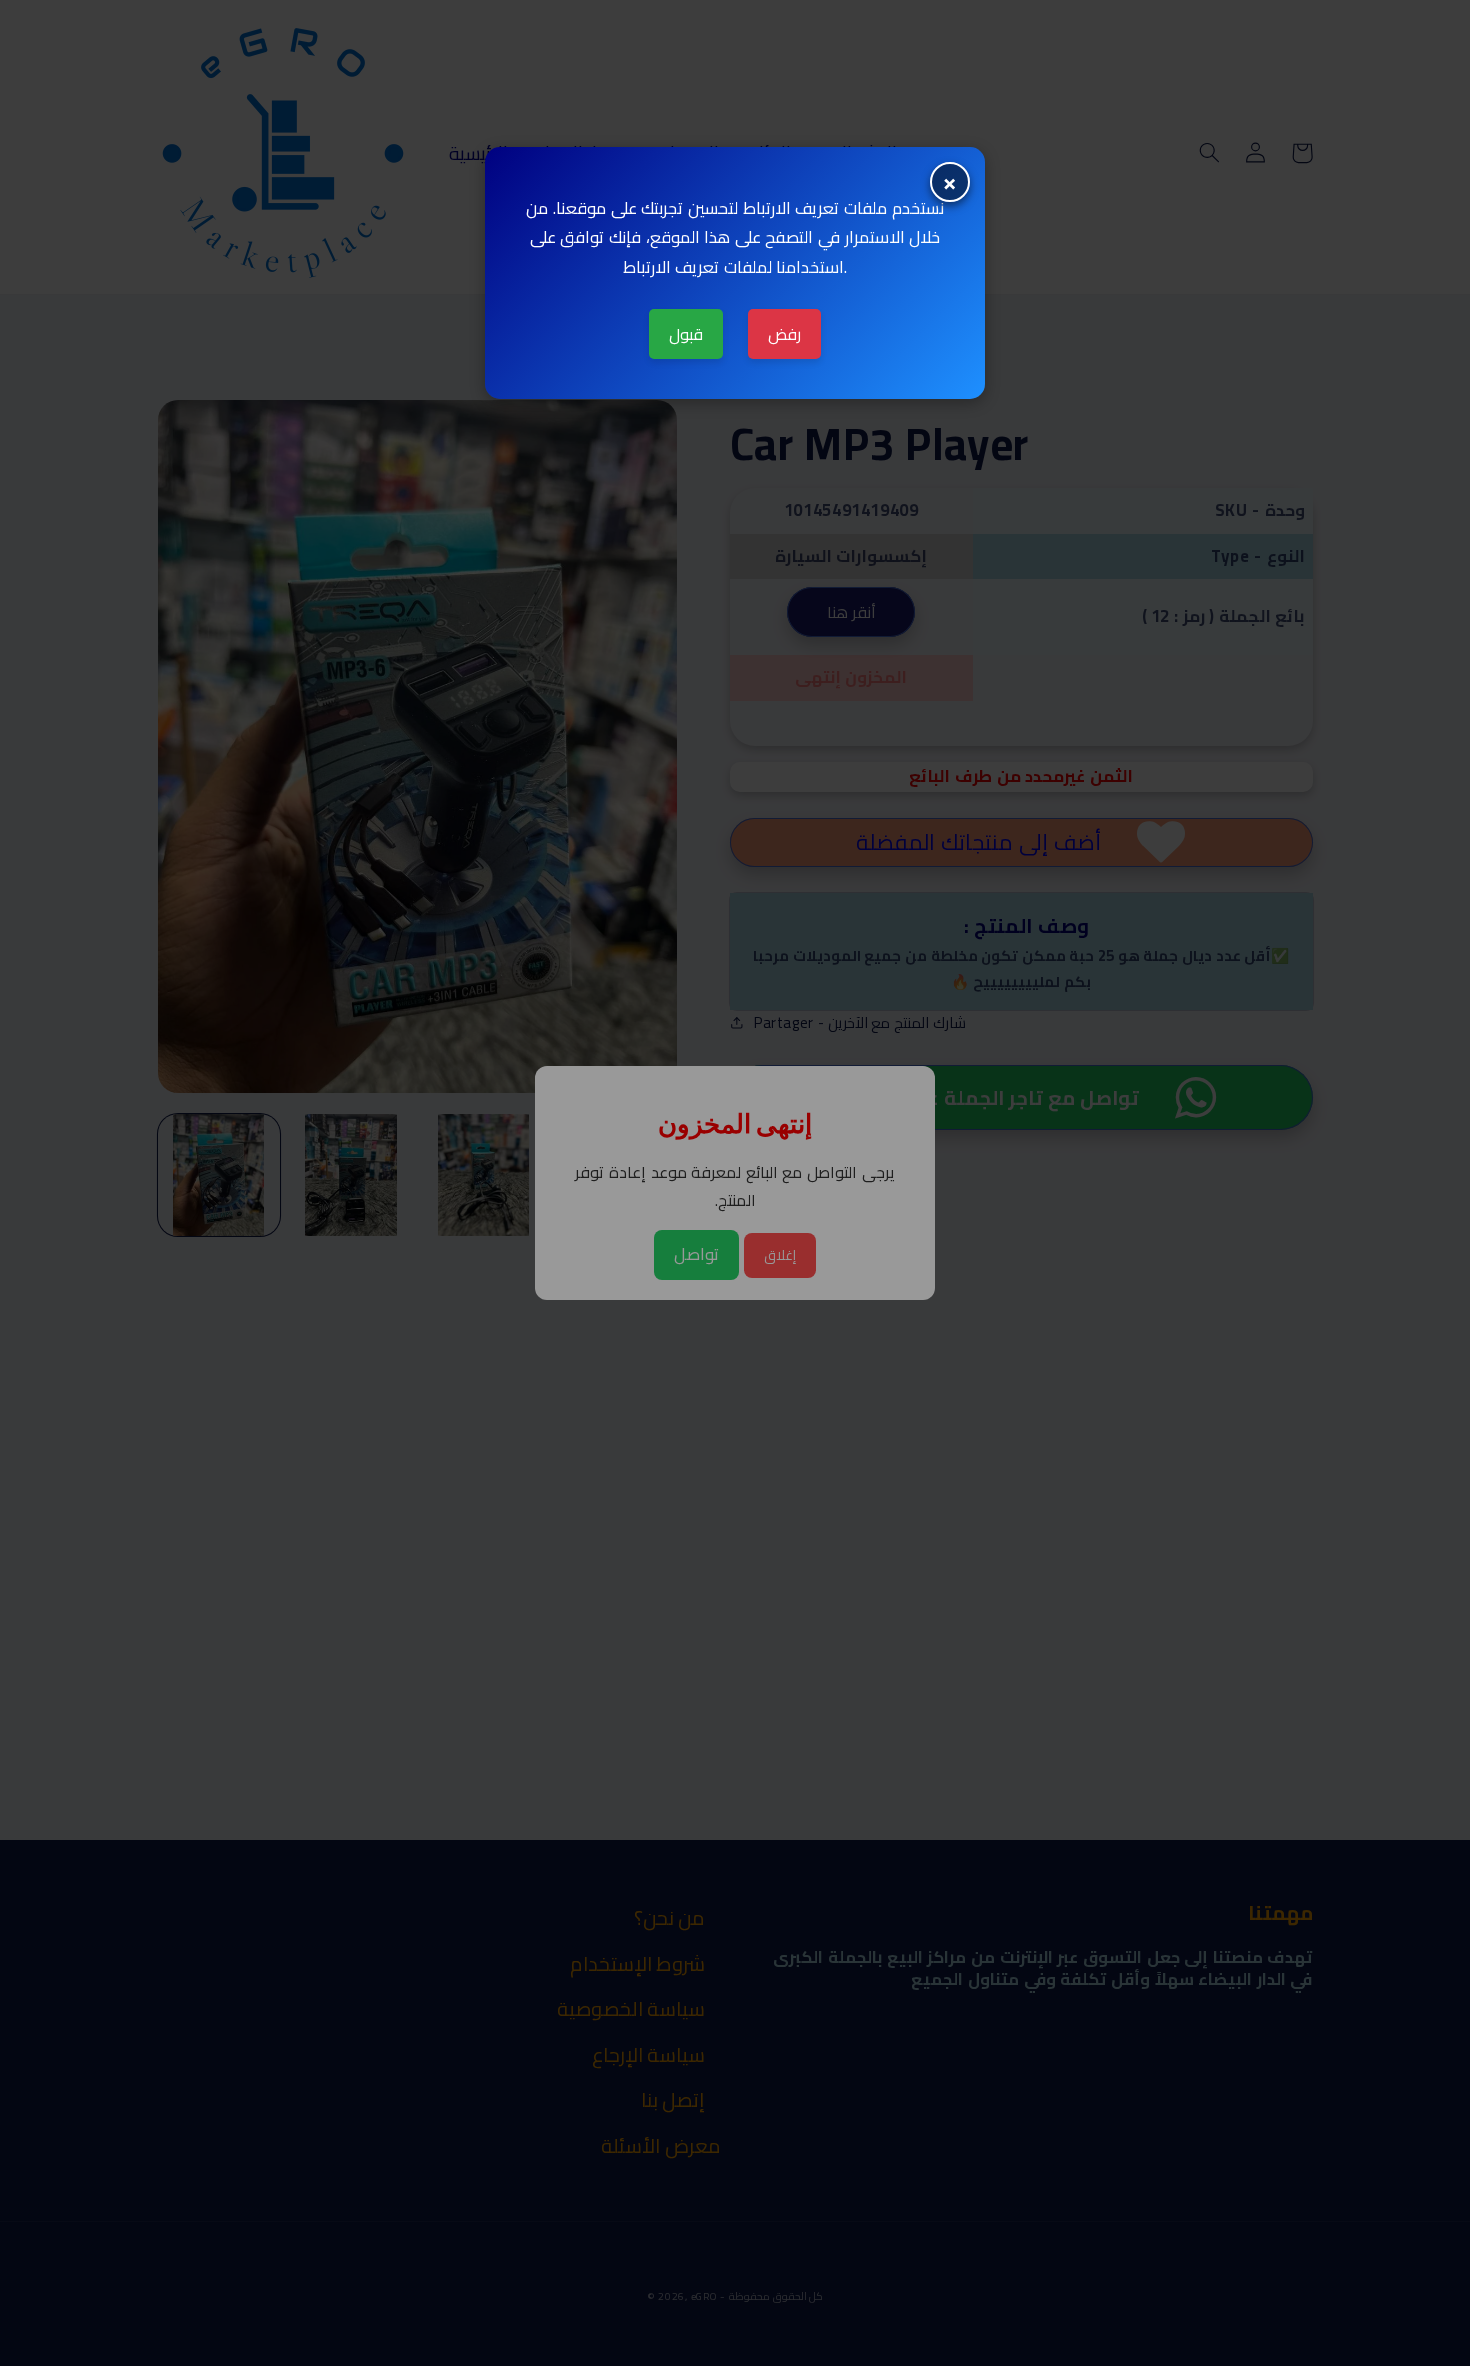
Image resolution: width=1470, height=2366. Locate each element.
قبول (686, 334)
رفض (784, 334)
